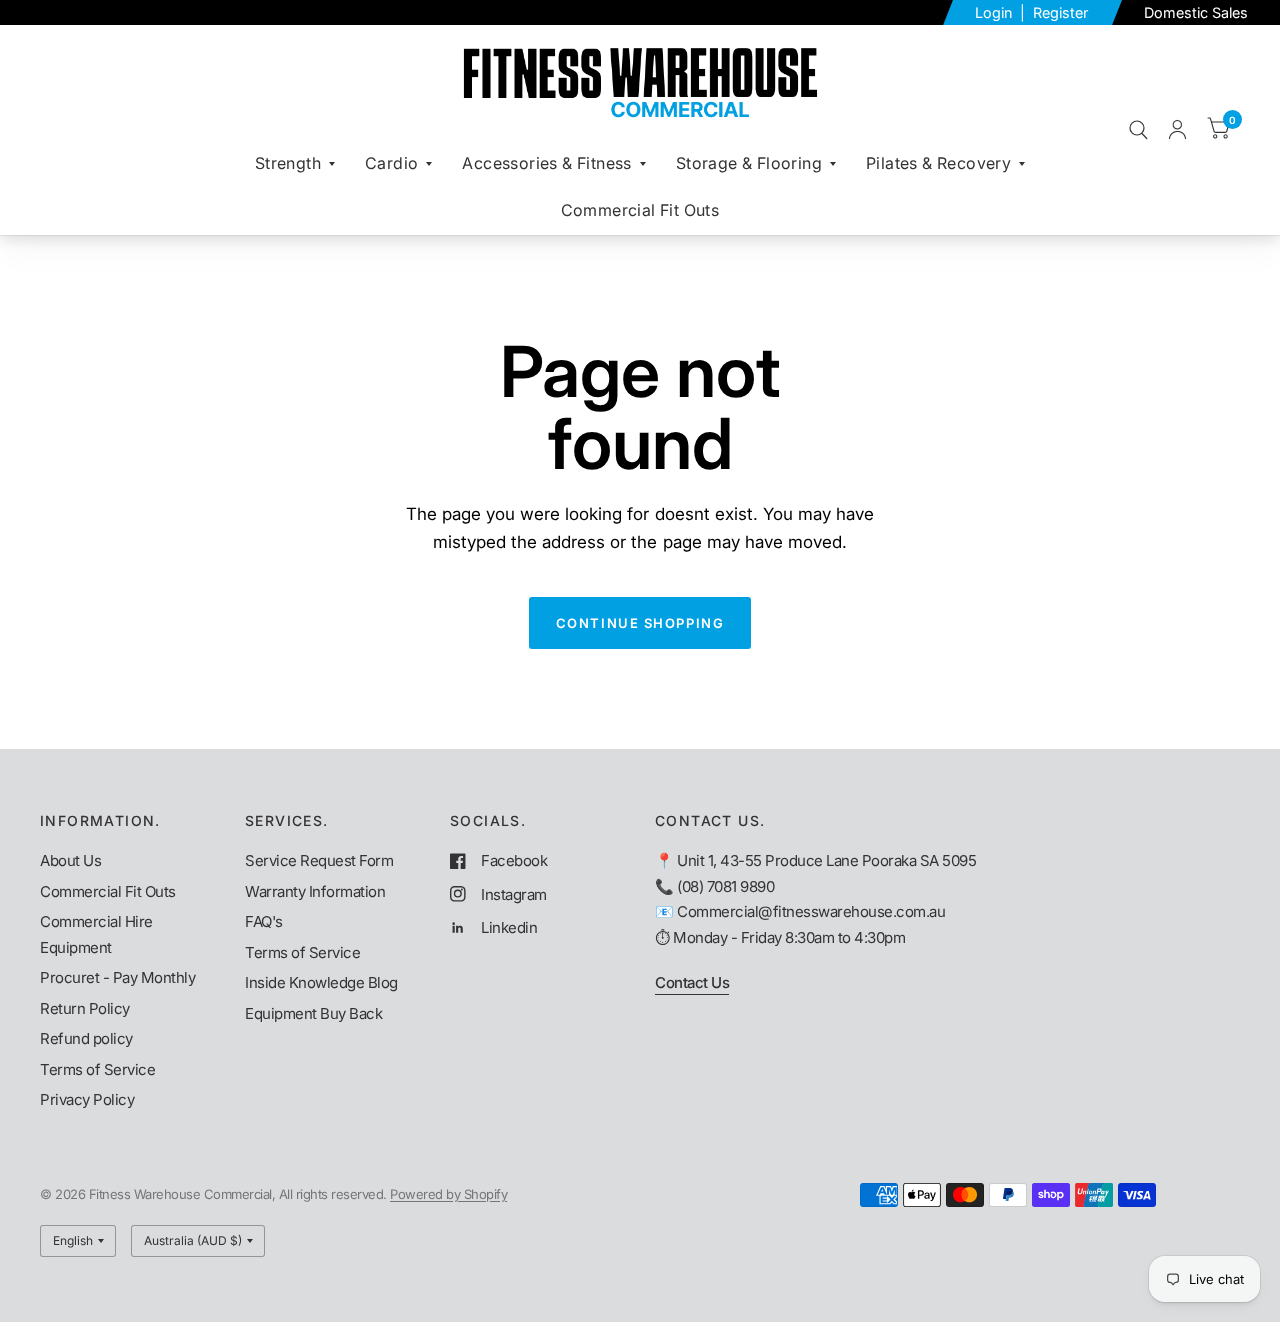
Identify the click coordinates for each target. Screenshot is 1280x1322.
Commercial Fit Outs (640, 210)
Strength (288, 163)
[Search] (1138, 129)
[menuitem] (295, 163)
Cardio (391, 163)
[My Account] (1177, 129)
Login (995, 12)
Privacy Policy (87, 1099)
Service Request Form (319, 860)
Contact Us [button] (692, 982)
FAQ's (264, 921)
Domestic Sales (1196, 12)
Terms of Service (97, 1069)
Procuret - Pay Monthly (117, 977)
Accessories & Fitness (546, 163)
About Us (70, 860)
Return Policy (85, 1008)
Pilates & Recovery (938, 163)
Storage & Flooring (749, 163)
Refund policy (86, 1038)
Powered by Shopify (448, 1194)
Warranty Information (315, 891)
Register (1060, 12)
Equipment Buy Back (313, 1013)
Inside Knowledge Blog (321, 982)
